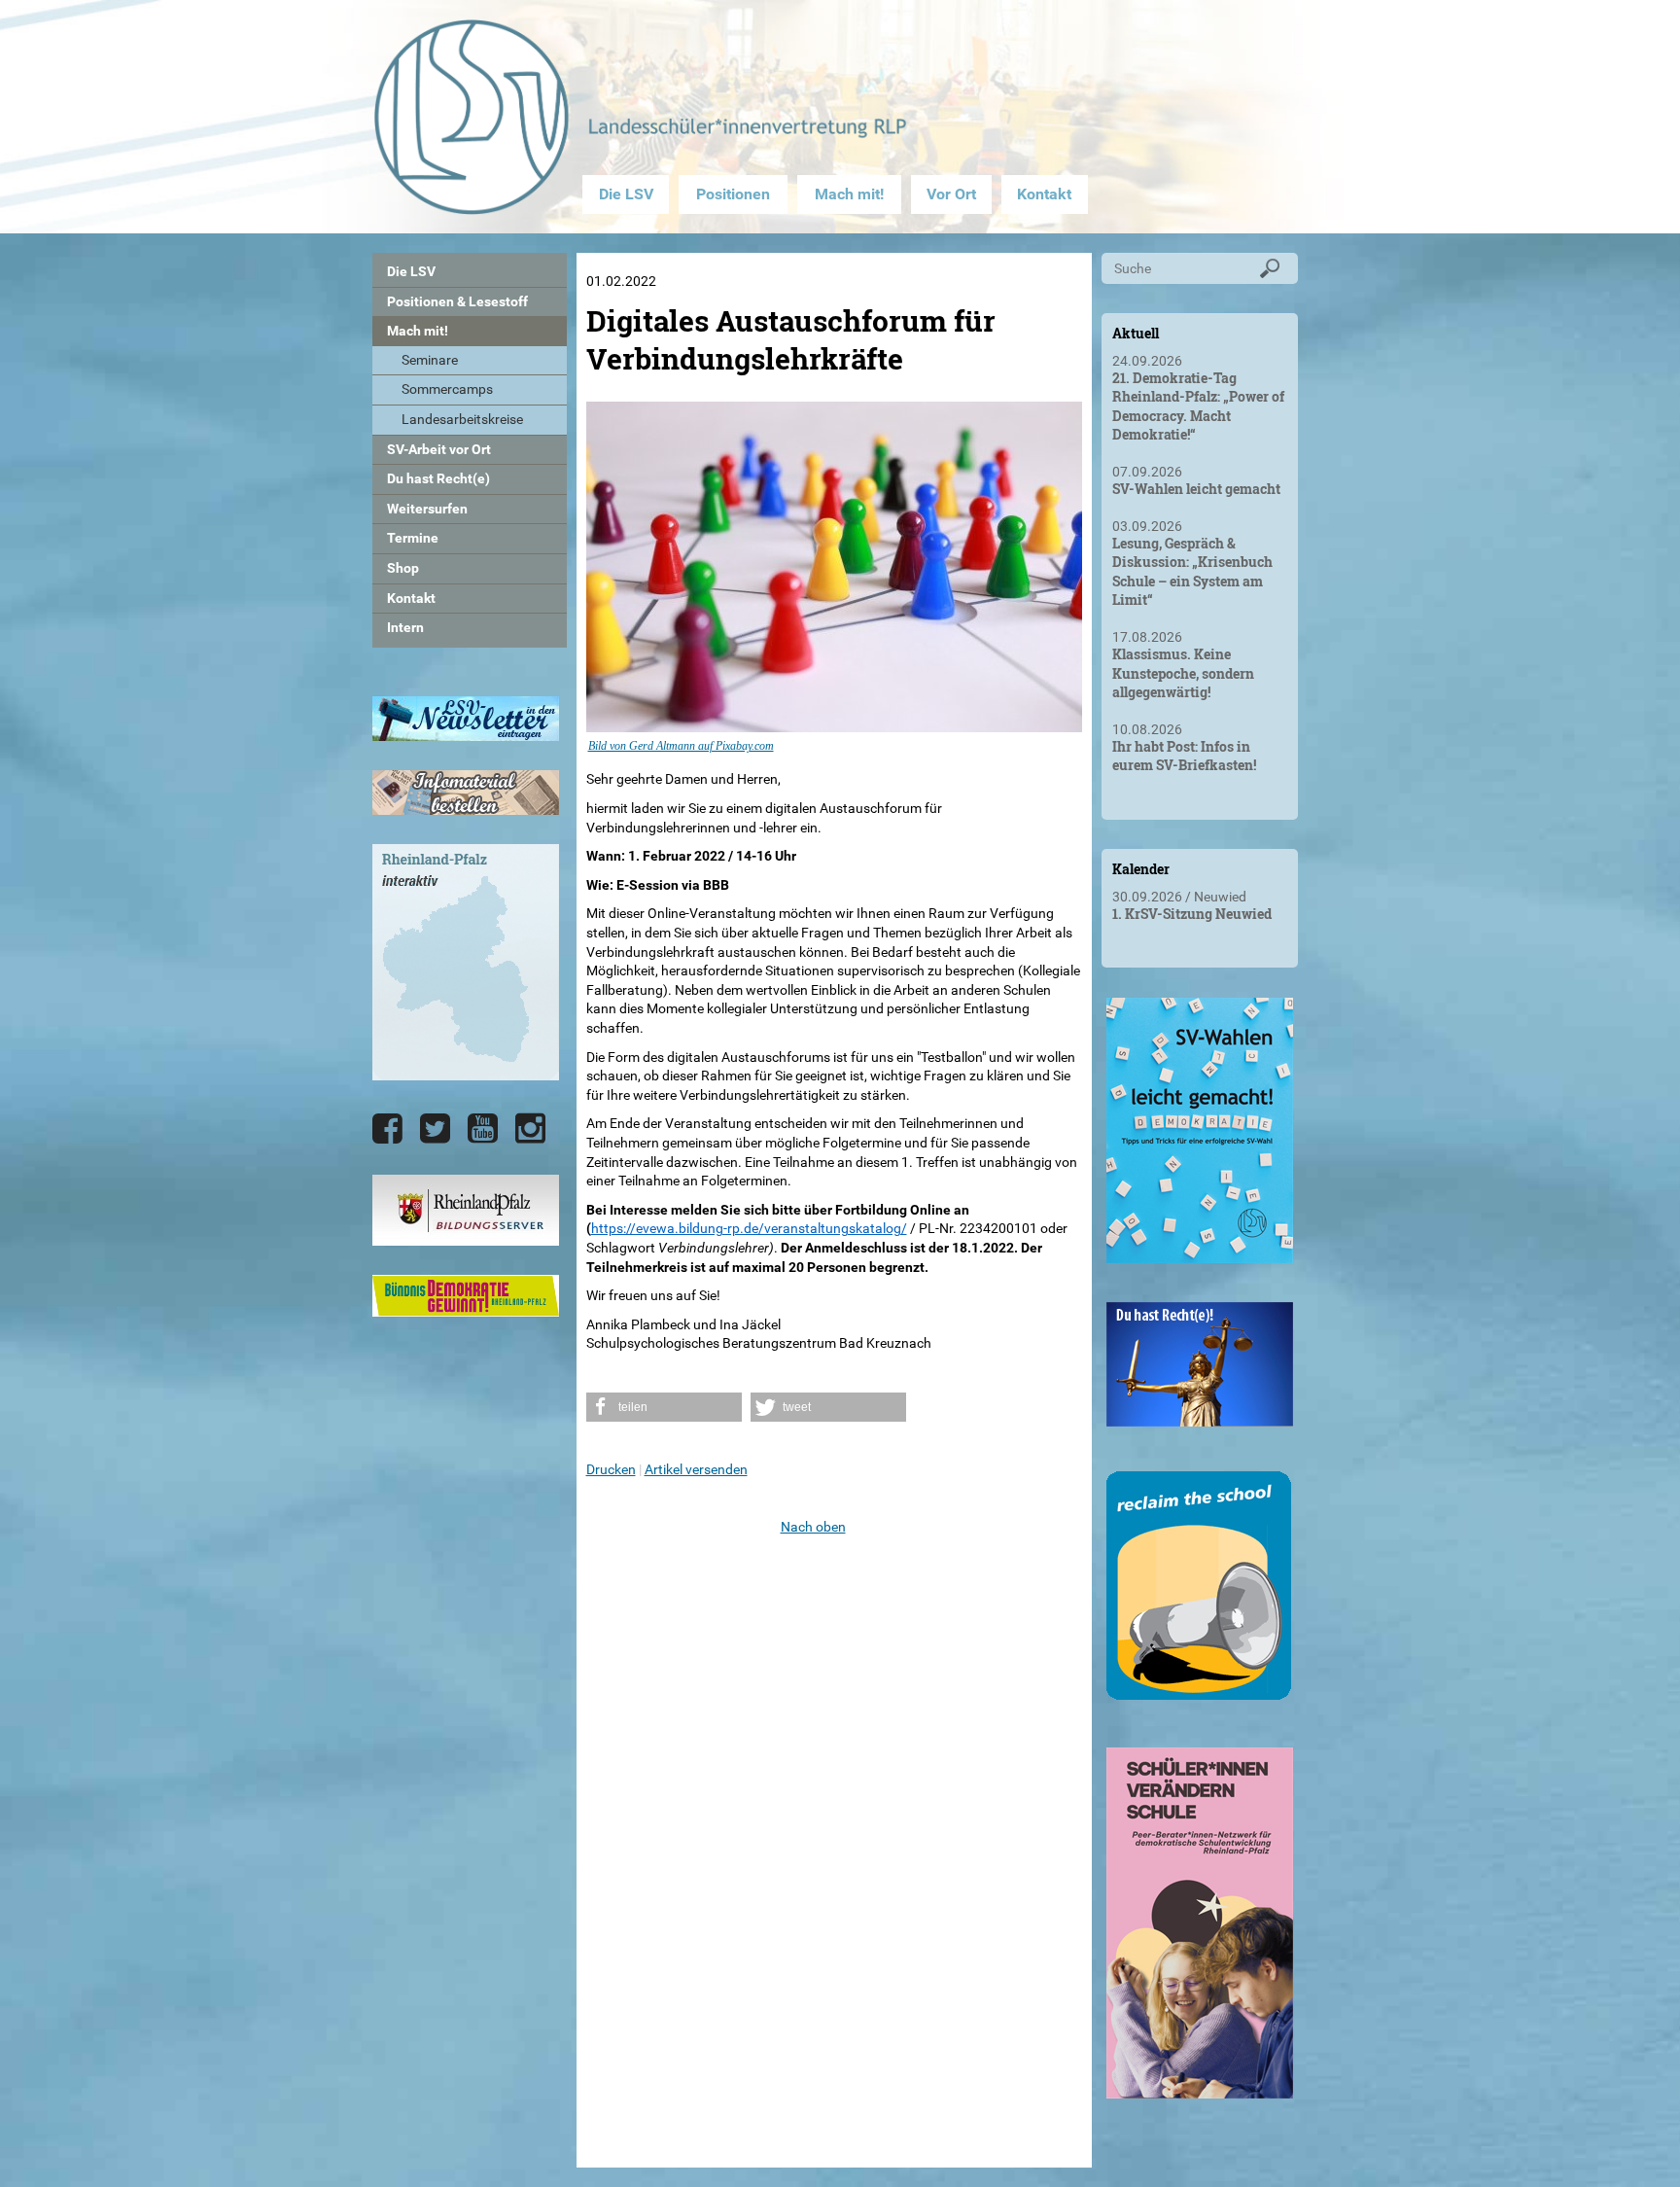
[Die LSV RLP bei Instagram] (530, 1129)
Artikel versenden (696, 1469)
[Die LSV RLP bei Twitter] (435, 1129)
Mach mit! (849, 194)
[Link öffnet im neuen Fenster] (1200, 1255)
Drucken (611, 1469)
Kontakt (1044, 194)
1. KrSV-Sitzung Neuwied (1192, 914)
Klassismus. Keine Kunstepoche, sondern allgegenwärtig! (1183, 673)
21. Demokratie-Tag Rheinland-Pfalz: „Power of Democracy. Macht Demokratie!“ (1198, 406)
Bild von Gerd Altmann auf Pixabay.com (681, 746)
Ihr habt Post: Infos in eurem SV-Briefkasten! (1184, 756)
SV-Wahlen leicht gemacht (1196, 489)
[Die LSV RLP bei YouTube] (483, 1129)
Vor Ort (951, 194)
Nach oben (813, 1527)
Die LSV (626, 194)
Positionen (733, 194)
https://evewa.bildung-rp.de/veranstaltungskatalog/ (749, 1228)
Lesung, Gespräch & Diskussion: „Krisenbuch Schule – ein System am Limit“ (1192, 572)
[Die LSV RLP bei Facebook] (387, 1129)
